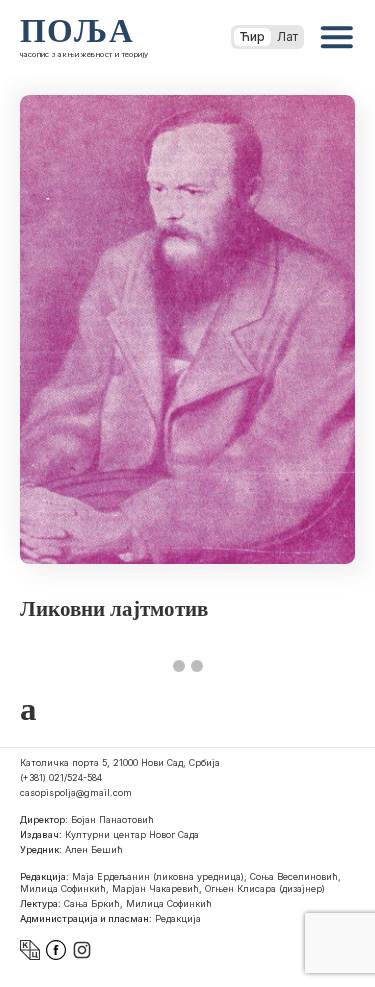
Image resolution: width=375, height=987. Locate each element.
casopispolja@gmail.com (76, 792)
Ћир (252, 36)
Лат (287, 36)
